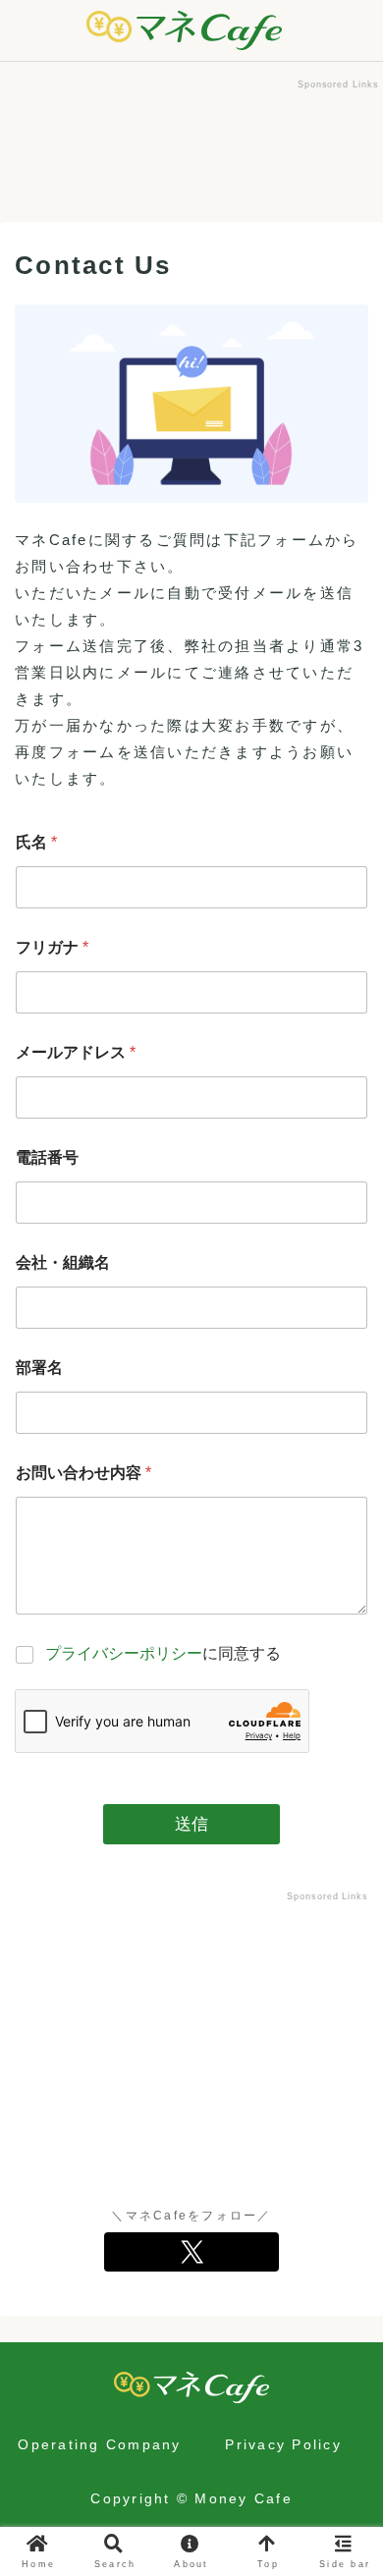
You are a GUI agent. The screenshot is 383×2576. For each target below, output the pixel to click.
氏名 (36, 842)
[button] (344, 2347)
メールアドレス (76, 1052)
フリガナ (52, 947)
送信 (191, 1824)
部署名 (39, 1368)
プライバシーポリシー (124, 1653)
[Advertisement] (191, 142)
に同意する (163, 1653)
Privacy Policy (283, 2444)
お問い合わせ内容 (83, 1473)
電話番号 (47, 1157)
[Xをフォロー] (191, 2252)
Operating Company (99, 2444)
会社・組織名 (63, 1262)
